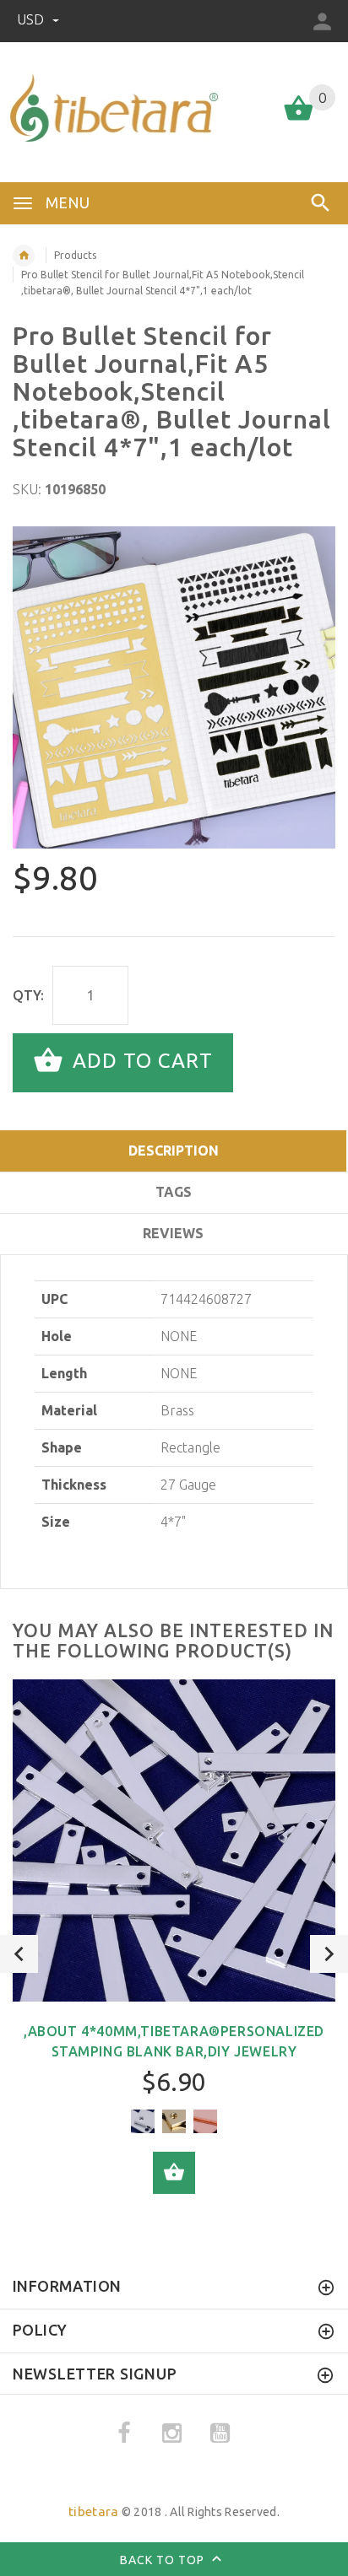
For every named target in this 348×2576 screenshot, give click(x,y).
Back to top (164, 2560)
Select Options (174, 2173)
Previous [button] (19, 1954)
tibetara (93, 2511)
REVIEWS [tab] (173, 1233)
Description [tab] (174, 1151)
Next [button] (329, 1954)
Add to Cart (140, 1061)
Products (75, 255)
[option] (174, 687)
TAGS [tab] (174, 1192)
